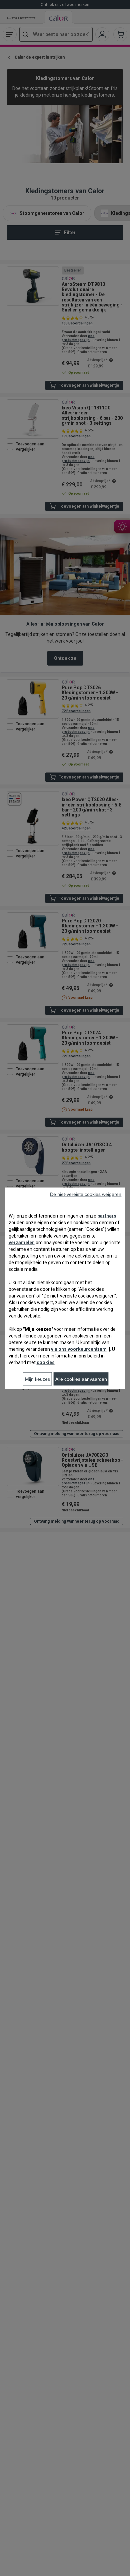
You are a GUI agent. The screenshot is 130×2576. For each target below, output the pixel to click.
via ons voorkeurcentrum (79, 1349)
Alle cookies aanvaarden (81, 1379)
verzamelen (22, 1242)
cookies (46, 1362)
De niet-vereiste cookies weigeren (86, 1194)
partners (107, 1216)
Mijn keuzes (37, 1379)
